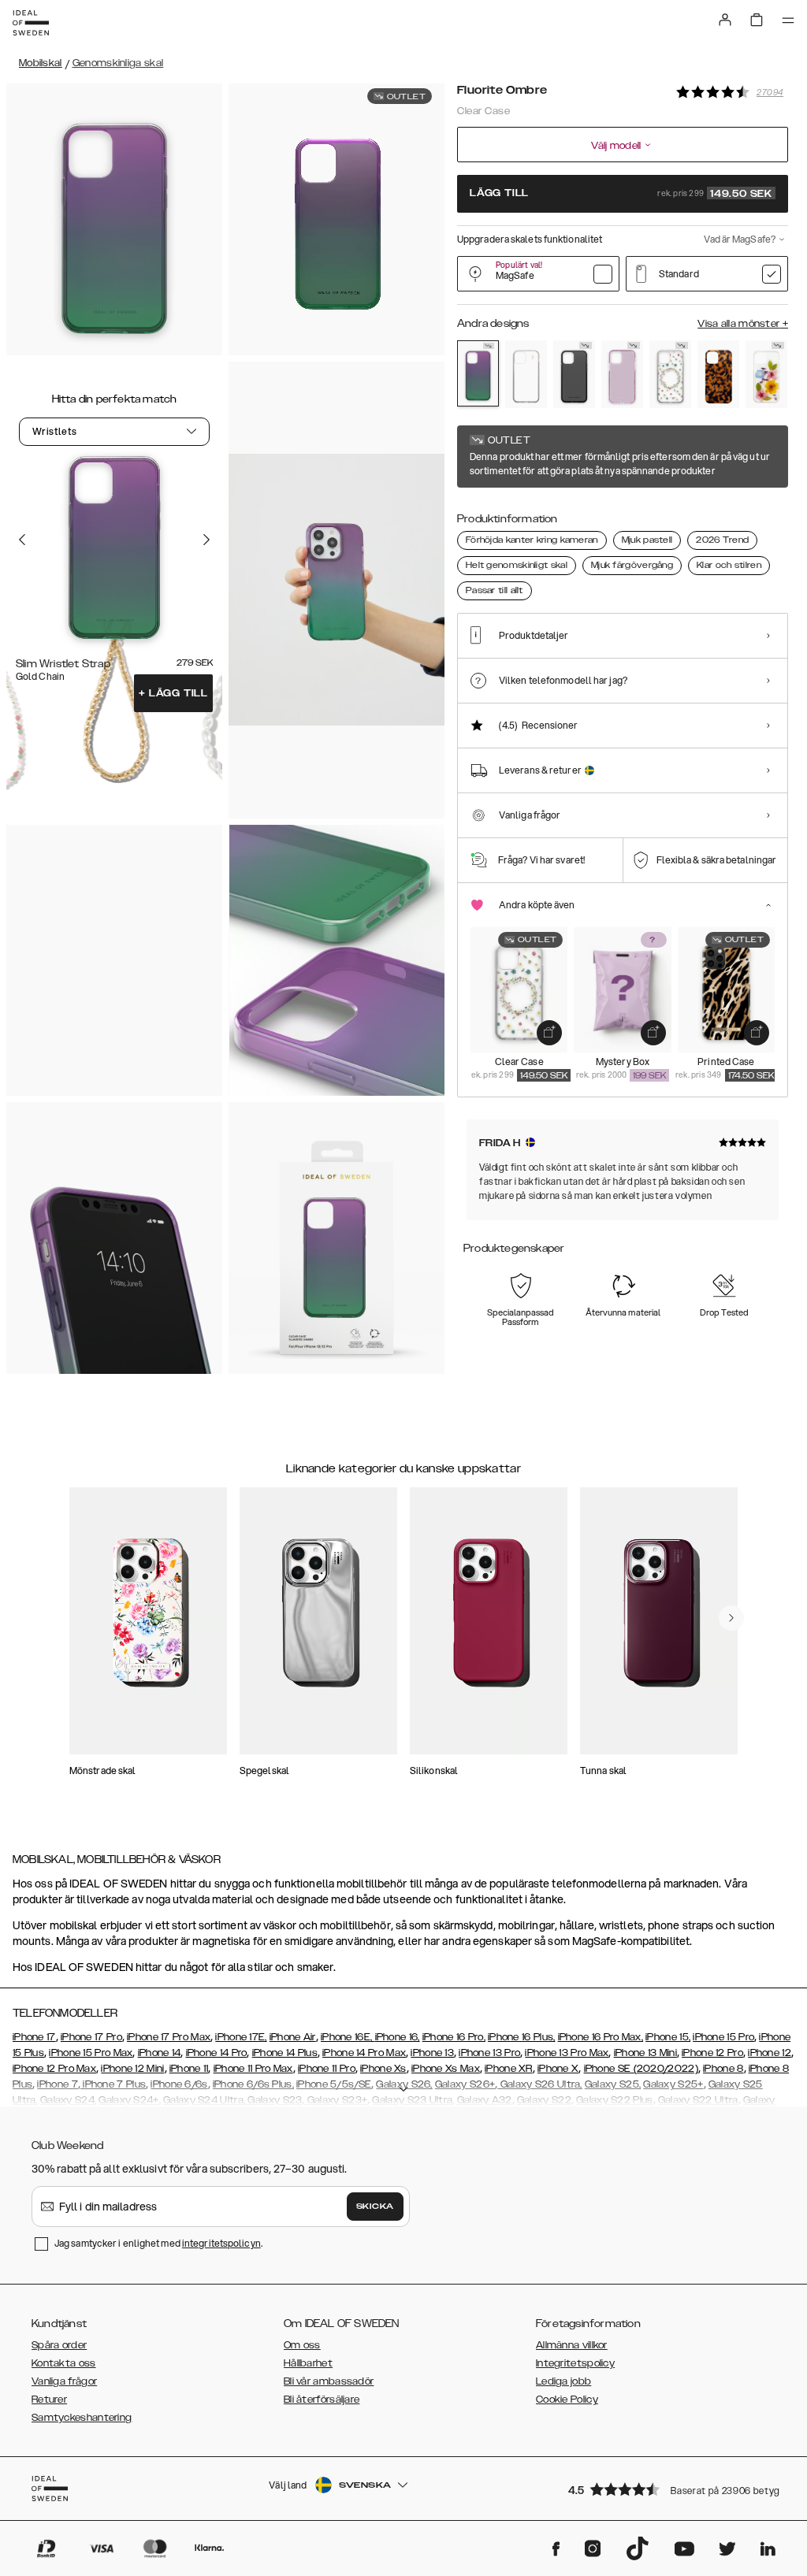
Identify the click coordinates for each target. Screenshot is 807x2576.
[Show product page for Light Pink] (622, 374)
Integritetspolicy (575, 2363)
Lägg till (173, 693)
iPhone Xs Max (446, 2069)
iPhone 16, (398, 2037)
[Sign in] (725, 20)
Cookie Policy (567, 2400)
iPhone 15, (668, 2037)
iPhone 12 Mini (132, 2069)
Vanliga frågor (64, 2381)
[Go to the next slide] (206, 540)
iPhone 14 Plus (285, 2053)
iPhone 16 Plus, (522, 2037)
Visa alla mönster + (743, 324)
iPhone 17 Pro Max (169, 2037)
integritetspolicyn (221, 2243)
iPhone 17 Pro (91, 2037)
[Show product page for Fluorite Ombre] (478, 373)
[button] (673, 2489)
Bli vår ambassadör (329, 2381)
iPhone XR (509, 2069)
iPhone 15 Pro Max (91, 2053)
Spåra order (59, 2345)
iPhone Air (293, 2037)
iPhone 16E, (348, 2037)
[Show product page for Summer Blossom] (766, 374)
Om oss (302, 2345)
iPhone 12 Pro (712, 2053)
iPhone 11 (189, 2069)
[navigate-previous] (731, 1618)
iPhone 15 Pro (723, 2037)
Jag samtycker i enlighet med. (158, 2243)
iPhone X (558, 2069)
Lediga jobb (563, 2381)
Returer (49, 2400)
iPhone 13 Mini (645, 2053)
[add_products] (549, 1033)
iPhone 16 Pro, (454, 2037)
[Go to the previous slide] (22, 540)
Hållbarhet (308, 2363)
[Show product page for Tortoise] (718, 374)
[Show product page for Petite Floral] (670, 374)
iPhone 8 (723, 2069)
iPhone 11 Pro (327, 2069)
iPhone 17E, (241, 2037)
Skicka (375, 2207)
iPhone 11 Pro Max (253, 2069)
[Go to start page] (31, 23)
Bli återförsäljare (322, 2400)
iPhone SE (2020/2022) (641, 2069)
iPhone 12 (770, 2053)
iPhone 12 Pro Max (54, 2069)
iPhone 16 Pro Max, (601, 2037)
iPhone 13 (432, 2053)
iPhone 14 (160, 2053)
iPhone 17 (34, 2037)
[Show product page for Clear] (526, 374)
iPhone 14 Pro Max (364, 2053)
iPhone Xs (383, 2069)
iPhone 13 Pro (489, 2053)
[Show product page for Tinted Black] (574, 374)
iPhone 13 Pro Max (567, 2053)
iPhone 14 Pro (217, 2053)
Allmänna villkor (572, 2345)
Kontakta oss (64, 2363)
